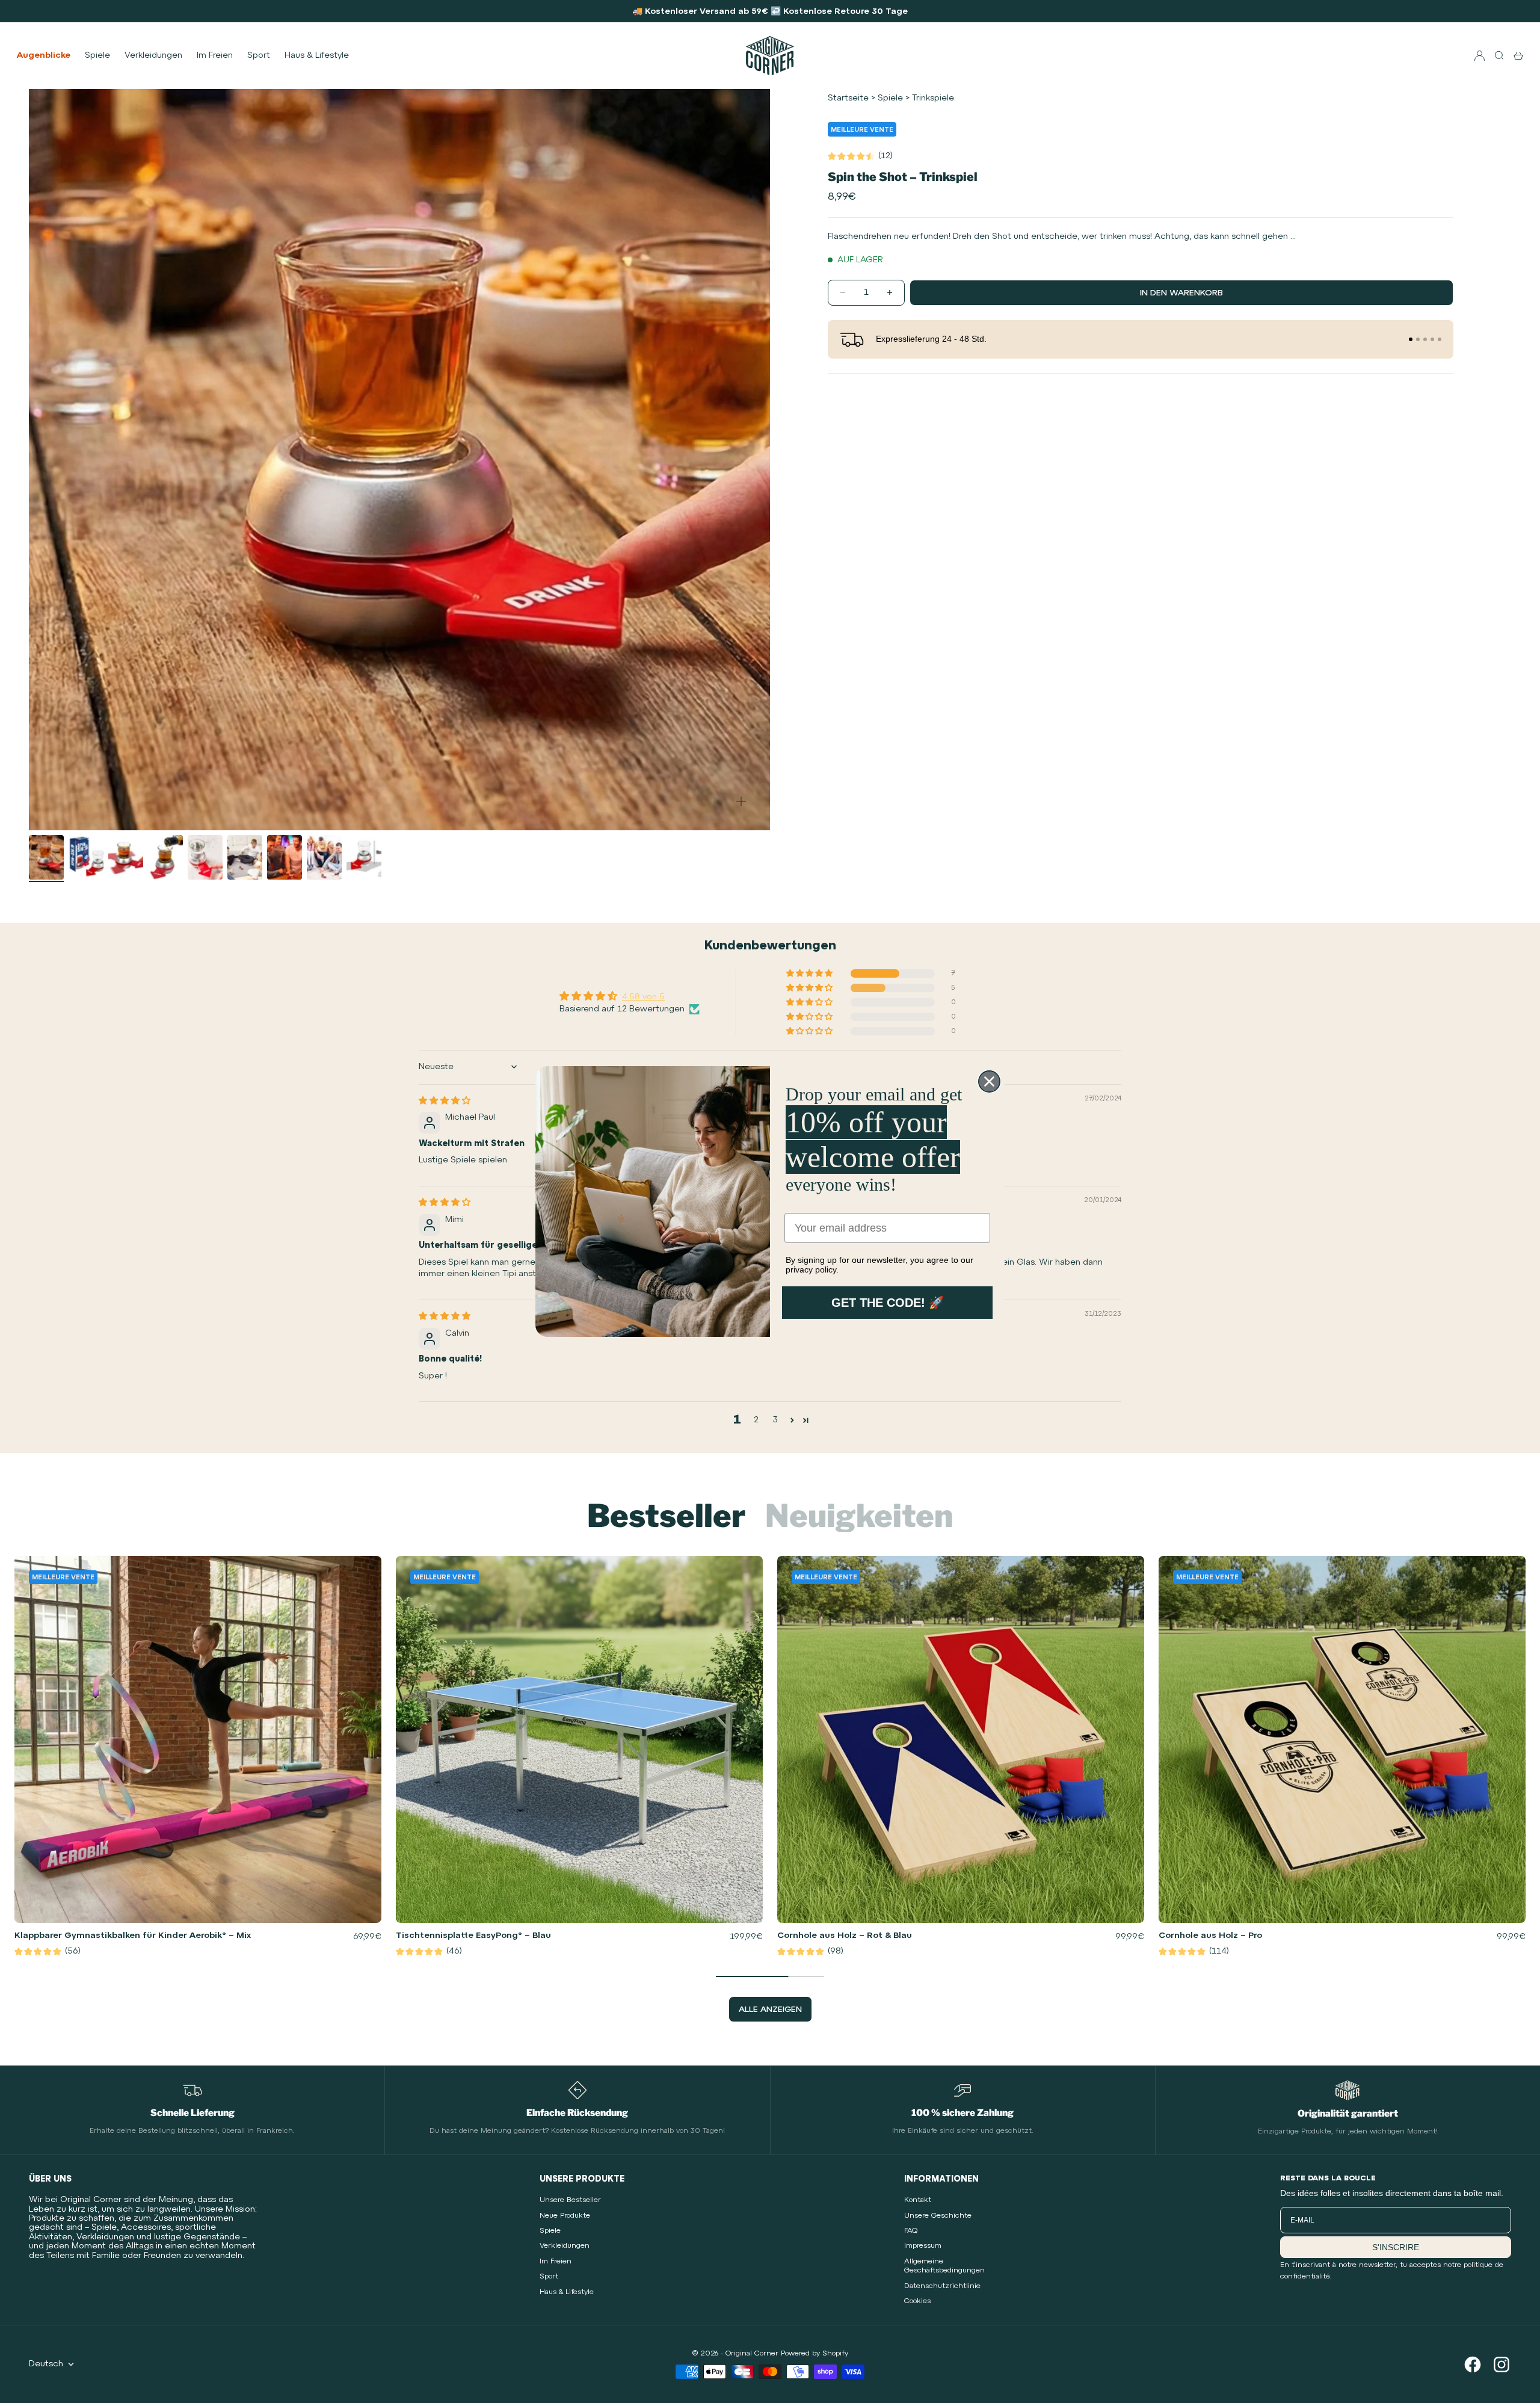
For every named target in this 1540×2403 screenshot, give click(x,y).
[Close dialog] (989, 1081)
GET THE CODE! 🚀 (888, 1303)
